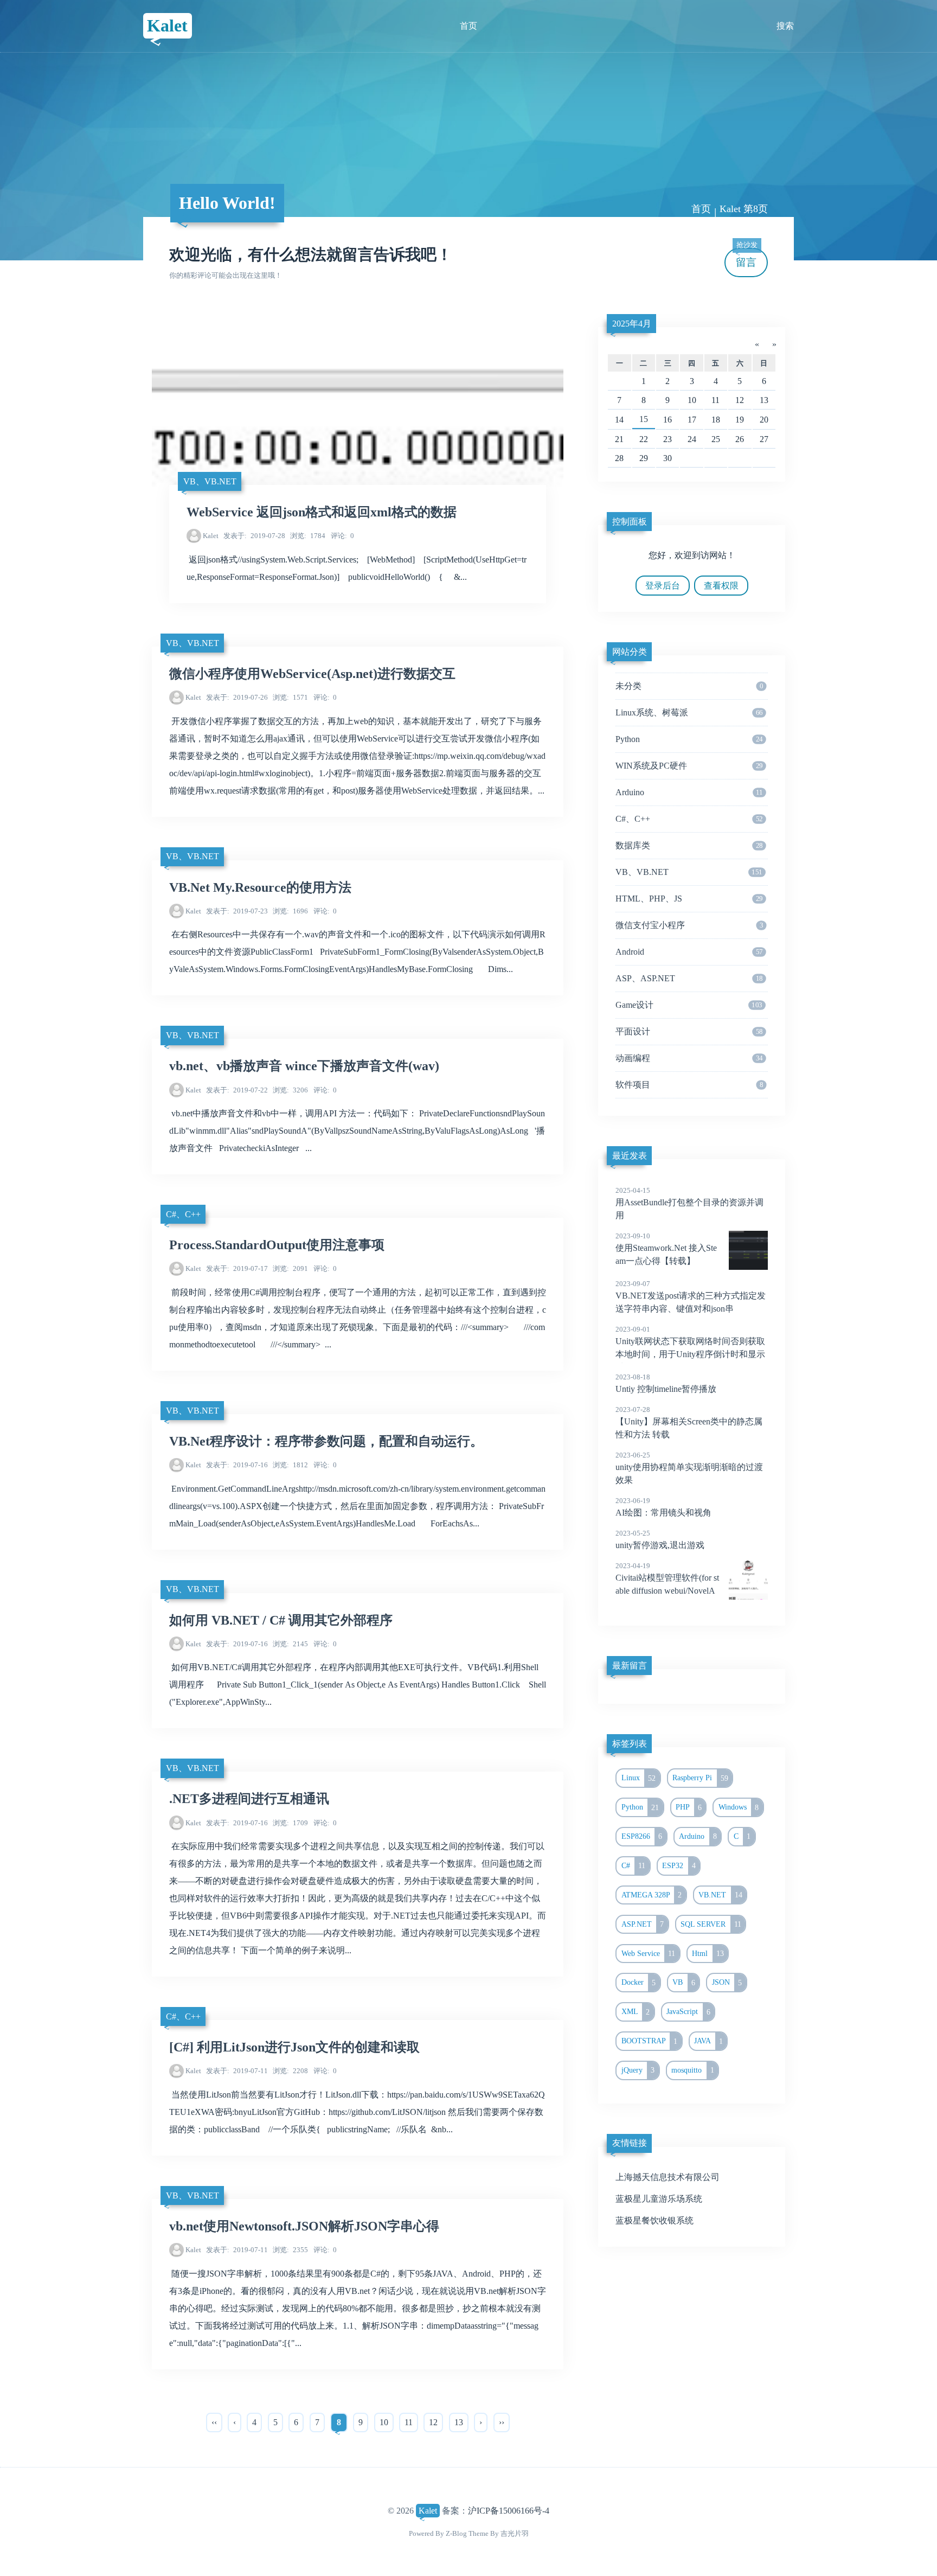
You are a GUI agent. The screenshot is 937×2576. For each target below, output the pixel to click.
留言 (747, 258)
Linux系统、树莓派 (689, 712)
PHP (689, 1807)
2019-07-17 (237, 1268)
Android (689, 952)
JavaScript (688, 2012)
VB (684, 1983)
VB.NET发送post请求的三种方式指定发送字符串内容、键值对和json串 (691, 1296)
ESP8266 (642, 1836)
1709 (290, 1823)
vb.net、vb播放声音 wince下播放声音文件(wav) (304, 1066)
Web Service (649, 1953)
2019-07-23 (237, 911)
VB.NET (720, 1895)
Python (689, 739)
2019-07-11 (237, 2071)
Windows (739, 1807)
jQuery (638, 2070)
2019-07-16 (237, 1465)
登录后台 (663, 586)
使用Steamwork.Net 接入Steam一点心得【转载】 (666, 1249)
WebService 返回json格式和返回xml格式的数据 (322, 512)
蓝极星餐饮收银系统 (654, 2220)
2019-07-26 (237, 697)
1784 (308, 536)
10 (384, 2422)
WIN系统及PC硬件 (689, 766)
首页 (468, 26)
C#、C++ (183, 1214)
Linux (639, 1778)
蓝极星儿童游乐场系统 (659, 2199)
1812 (290, 1465)
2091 (290, 1268)
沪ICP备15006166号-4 (509, 2511)
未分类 (689, 686)
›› (502, 2422)
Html (708, 1953)
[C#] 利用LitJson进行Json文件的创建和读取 (294, 2047)
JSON (727, 1983)
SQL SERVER (711, 1924)
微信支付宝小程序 (689, 925)
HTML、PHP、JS (689, 899)
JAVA (708, 2041)
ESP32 (679, 1865)
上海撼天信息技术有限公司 (668, 2177)
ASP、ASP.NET (689, 978)
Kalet (167, 25)
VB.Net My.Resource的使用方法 (260, 887)
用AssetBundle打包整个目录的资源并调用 (689, 1203)
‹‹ (214, 2422)
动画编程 (689, 1058)
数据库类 (689, 845)
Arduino (689, 792)
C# (634, 1865)
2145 (290, 1644)
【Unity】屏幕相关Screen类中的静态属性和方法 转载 (689, 1422)
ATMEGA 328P (652, 1895)
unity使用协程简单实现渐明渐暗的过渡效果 (689, 1468)
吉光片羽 (515, 2533)
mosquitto (693, 2070)
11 (409, 2422)
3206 (290, 1090)
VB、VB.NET (210, 481)
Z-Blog (456, 2533)
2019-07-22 (237, 1090)
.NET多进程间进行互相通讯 (249, 1799)
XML (636, 2012)
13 (459, 2422)
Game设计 (689, 1005)
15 (644, 419)
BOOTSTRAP (650, 2041)
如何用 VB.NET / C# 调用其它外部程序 (281, 1620)
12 (433, 2422)
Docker (639, 1983)
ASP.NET (643, 1924)
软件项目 (689, 1085)
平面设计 (689, 1031)
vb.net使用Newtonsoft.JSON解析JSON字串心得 (304, 2226)
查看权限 (721, 586)
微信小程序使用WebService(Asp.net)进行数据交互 (312, 674)
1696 (290, 911)
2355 (290, 2250)
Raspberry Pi (700, 1778)
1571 (290, 697)
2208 (290, 2071)
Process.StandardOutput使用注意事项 (277, 1245)
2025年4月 (632, 324)
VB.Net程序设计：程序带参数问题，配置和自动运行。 (326, 1441)
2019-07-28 (254, 536)
